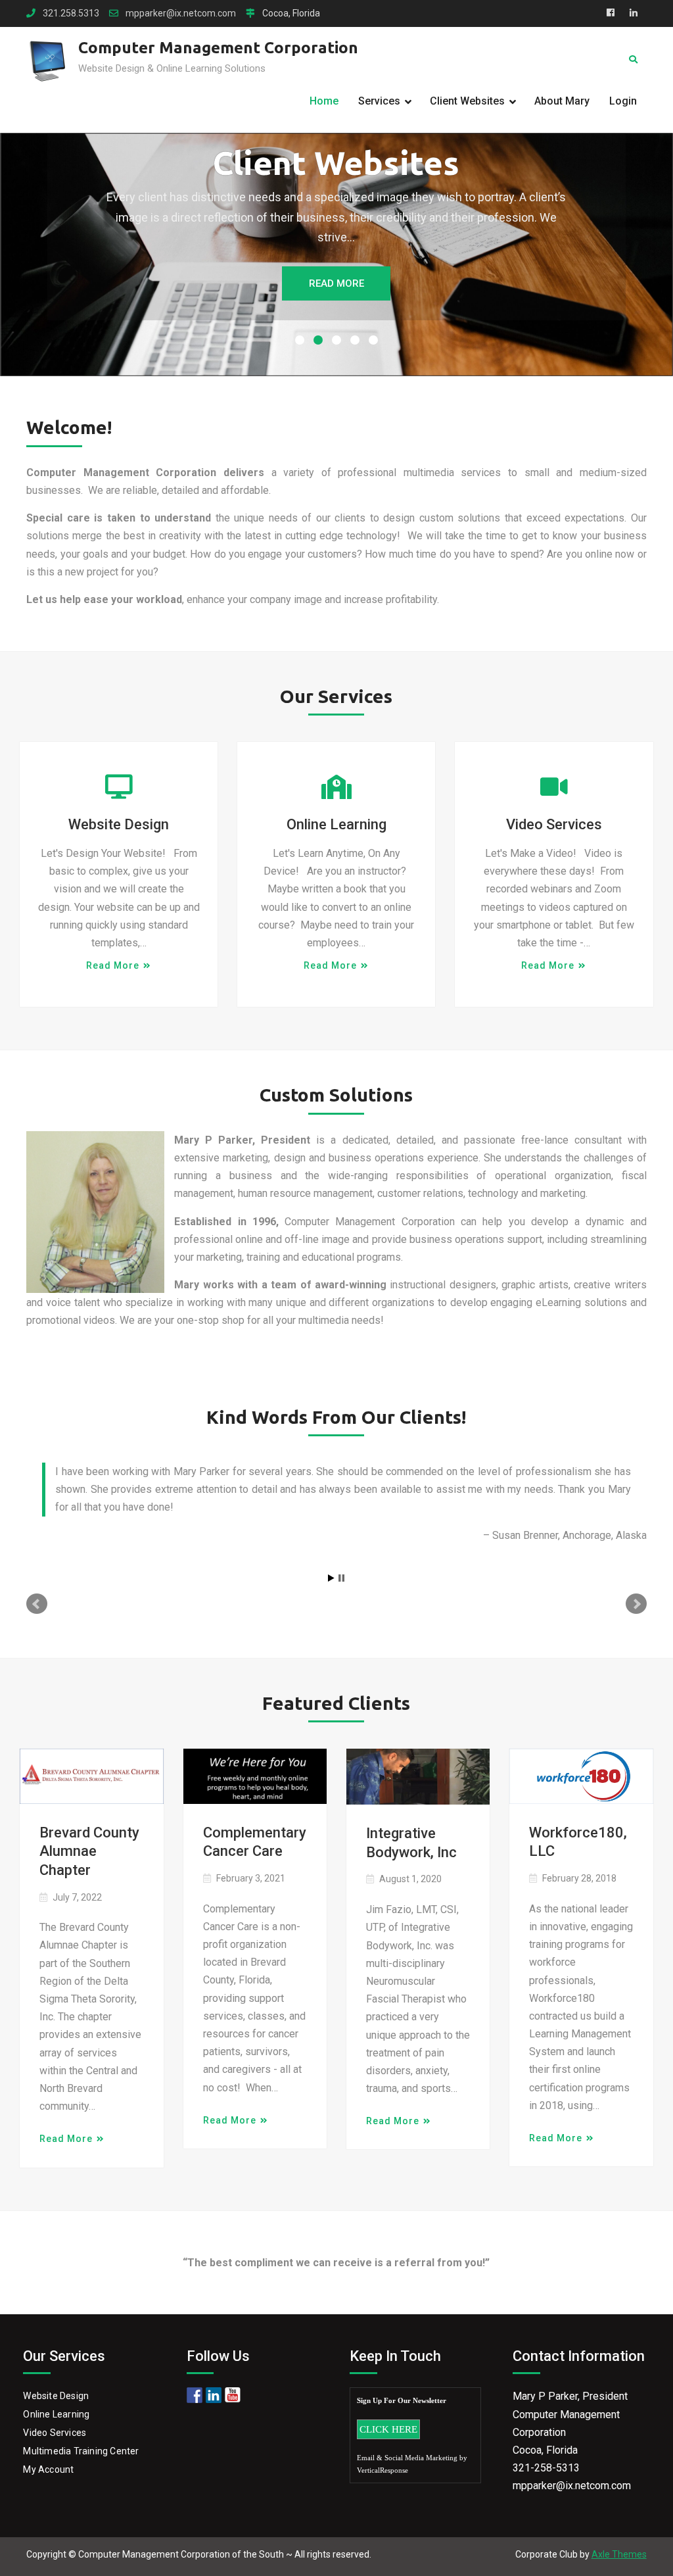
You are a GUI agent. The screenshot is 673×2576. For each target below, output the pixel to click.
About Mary (562, 101)
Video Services (554, 824)
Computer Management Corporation (218, 48)
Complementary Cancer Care (255, 1842)
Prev (37, 1604)
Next (636, 1604)
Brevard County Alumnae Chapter (89, 1851)
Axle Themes (619, 2554)
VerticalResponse (383, 2470)
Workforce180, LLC (578, 1842)
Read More (336, 283)
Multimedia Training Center (81, 2451)
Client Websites (467, 101)
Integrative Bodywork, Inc (411, 1843)
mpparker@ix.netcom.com (181, 13)
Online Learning (336, 824)
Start (331, 1578)
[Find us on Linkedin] (214, 2395)
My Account (48, 2469)
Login (623, 101)
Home (324, 101)
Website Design (119, 824)
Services (379, 101)
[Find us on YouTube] (233, 2395)
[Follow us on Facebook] (195, 2395)
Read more (113, 965)
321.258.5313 (71, 13)
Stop (341, 1578)
